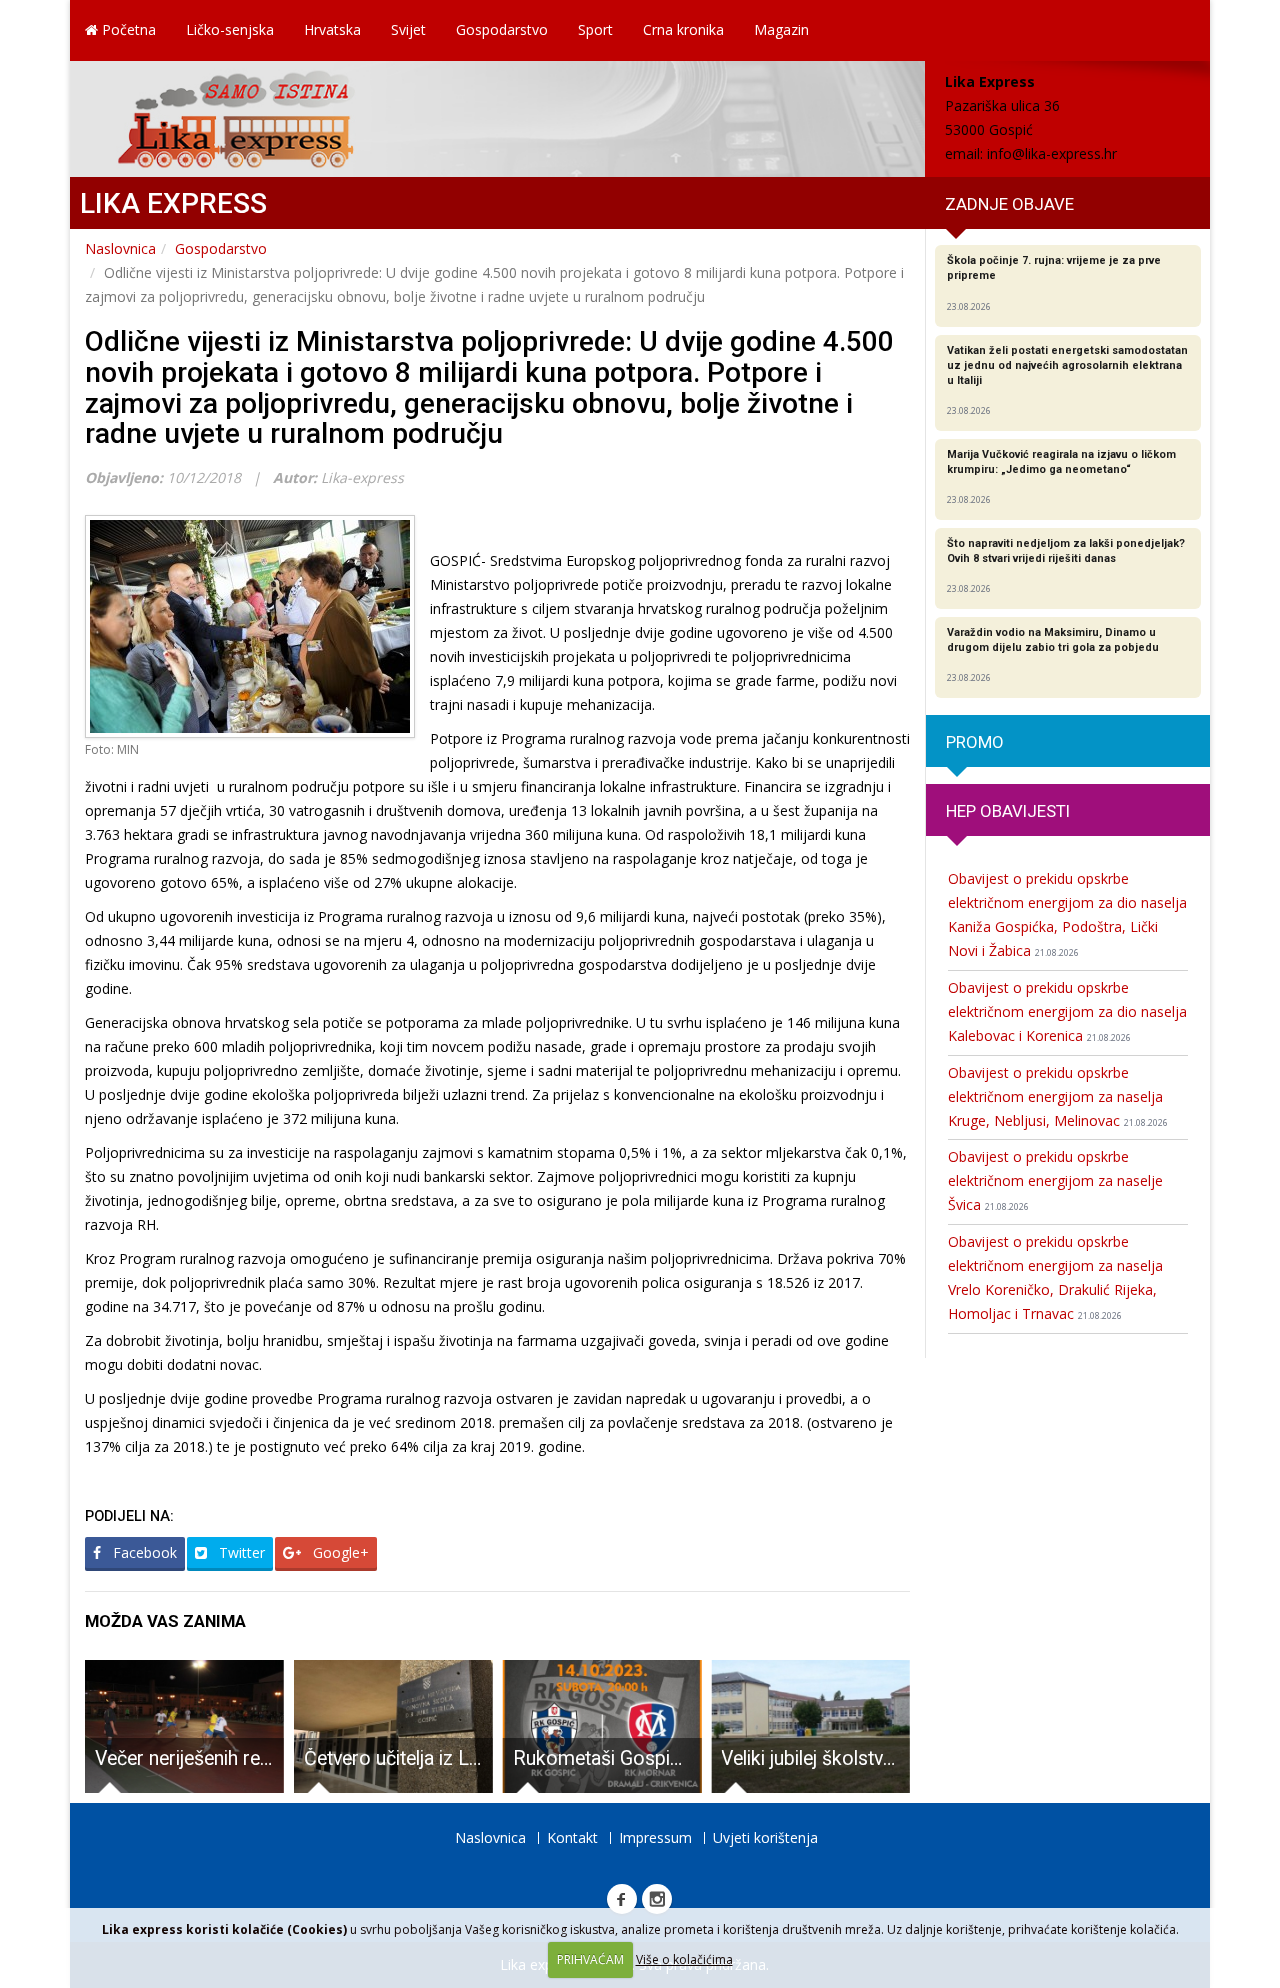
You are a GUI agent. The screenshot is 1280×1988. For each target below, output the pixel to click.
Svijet (408, 29)
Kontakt (572, 1837)
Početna (127, 29)
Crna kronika (683, 29)
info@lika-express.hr (1052, 153)
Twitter (240, 1552)
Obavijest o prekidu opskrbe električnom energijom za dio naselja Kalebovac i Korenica (1067, 1011)
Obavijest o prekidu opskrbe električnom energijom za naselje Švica (1055, 1180)
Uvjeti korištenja (765, 1837)
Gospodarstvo (502, 29)
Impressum (655, 1837)
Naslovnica (120, 248)
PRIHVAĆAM (590, 1959)
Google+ (339, 1552)
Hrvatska (332, 29)
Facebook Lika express (622, 1899)
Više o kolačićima (684, 1959)
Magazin (781, 29)
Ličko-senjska (230, 29)
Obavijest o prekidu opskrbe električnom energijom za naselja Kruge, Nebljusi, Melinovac (1058, 1096)
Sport (595, 29)
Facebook (143, 1552)
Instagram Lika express (657, 1899)
